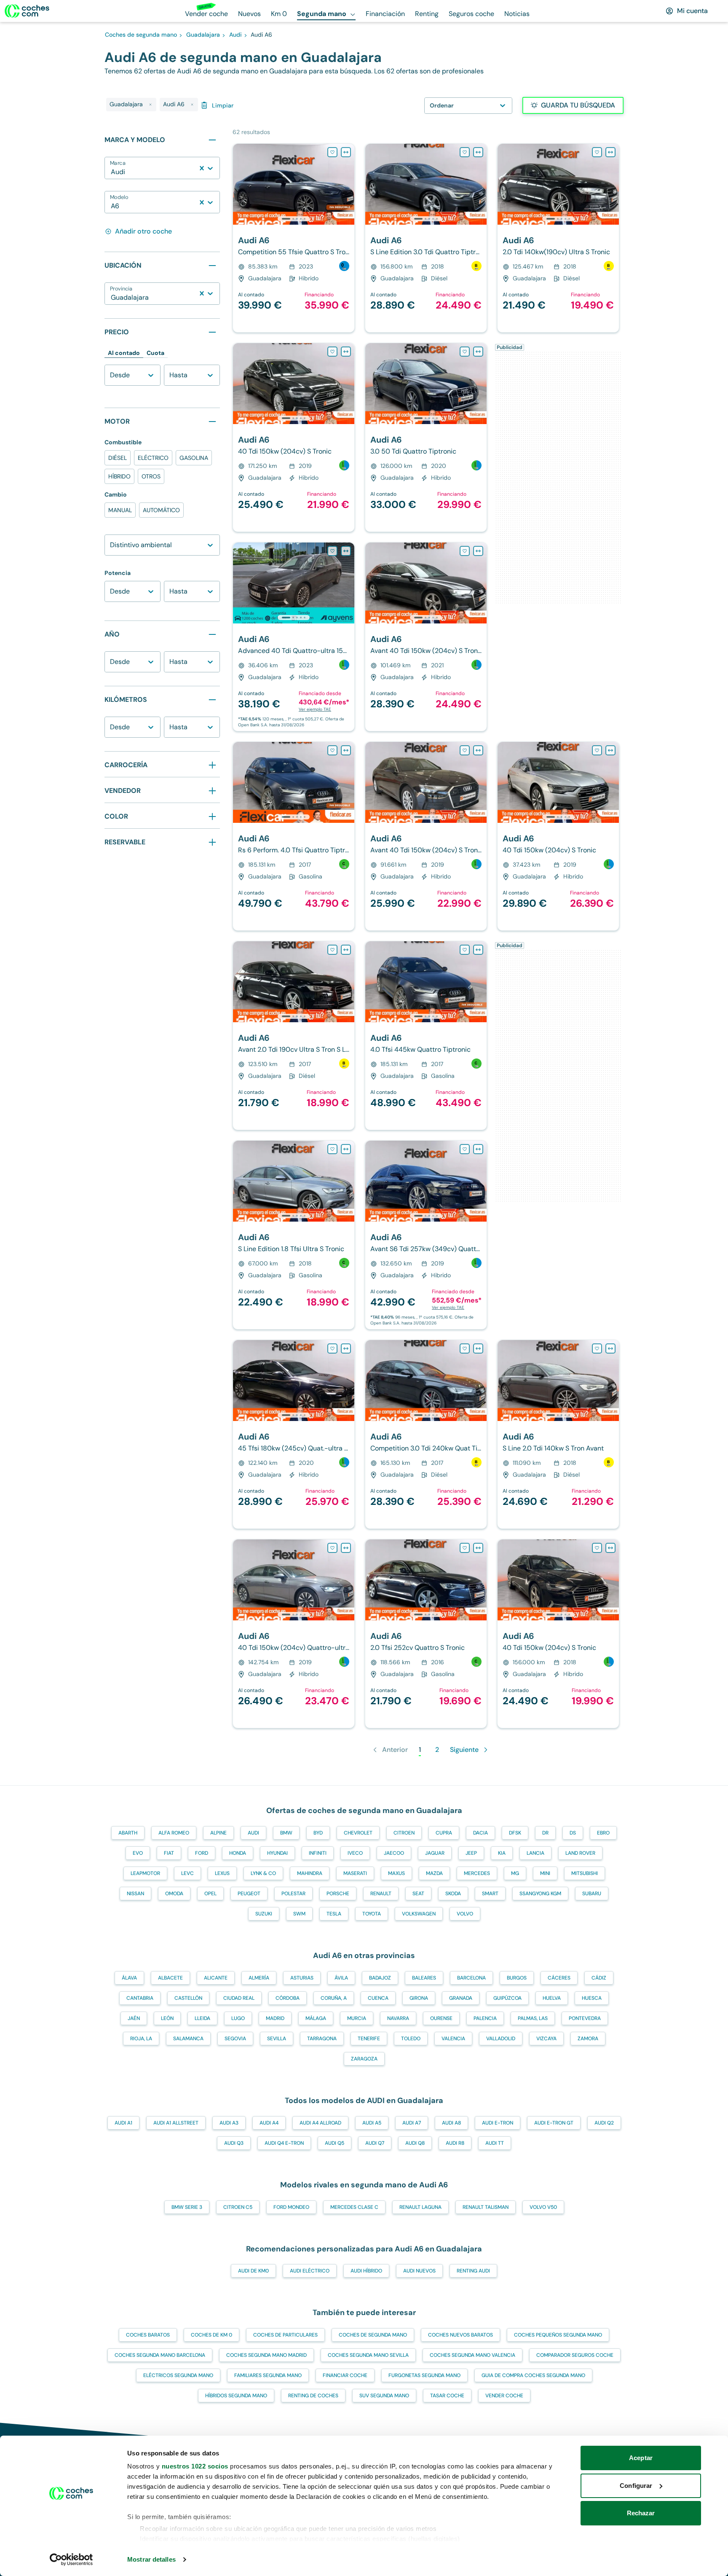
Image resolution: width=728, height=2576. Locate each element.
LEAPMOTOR (145, 1873)
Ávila (341, 1978)
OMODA (174, 1894)
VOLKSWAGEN (419, 1914)
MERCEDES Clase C (354, 2207)
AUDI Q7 (375, 2143)
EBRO (603, 1833)
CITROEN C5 (238, 2207)
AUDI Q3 (234, 2143)
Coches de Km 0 (211, 2335)
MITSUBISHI (585, 1873)
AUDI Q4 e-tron (284, 2143)
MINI (545, 1873)
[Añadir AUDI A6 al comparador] (346, 152)
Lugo (238, 2018)
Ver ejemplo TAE (315, 709)
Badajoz (380, 1978)
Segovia (235, 2039)
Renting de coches (313, 2396)
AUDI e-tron (498, 2123)
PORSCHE (338, 1894)
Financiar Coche (345, 2375)
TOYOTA (372, 1914)
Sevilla (277, 2039)
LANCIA (535, 1853)
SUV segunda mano (384, 2396)
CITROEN (404, 1833)
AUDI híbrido (366, 2271)
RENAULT (381, 1894)
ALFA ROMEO (174, 1833)
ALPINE (218, 1833)
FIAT (169, 1853)
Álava (129, 1978)
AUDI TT (495, 2143)
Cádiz (599, 1978)
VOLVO (465, 1914)
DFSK (515, 1833)
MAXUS (396, 1873)
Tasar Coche (447, 2396)
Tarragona (322, 2039)
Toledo (411, 2039)
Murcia (357, 2018)
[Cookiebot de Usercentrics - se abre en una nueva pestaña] (71, 2560)
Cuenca (378, 1998)
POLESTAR (293, 1894)
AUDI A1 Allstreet (176, 2123)
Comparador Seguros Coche (575, 2355)
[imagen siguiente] (348, 184)
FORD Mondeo (291, 2207)
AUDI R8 (455, 2143)
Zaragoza (364, 2059)
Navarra (398, 2018)
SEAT (418, 1894)
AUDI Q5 (335, 2143)
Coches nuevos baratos (460, 2335)
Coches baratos (148, 2335)
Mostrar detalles (151, 2559)
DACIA (480, 1833)
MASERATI (355, 1873)
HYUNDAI (277, 1853)
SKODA (453, 1894)
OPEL (210, 1894)
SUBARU (592, 1894)
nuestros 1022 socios (195, 2466)
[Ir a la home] (27, 11)
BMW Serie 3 (187, 2207)
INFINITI (318, 1853)
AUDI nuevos (419, 2271)
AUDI (253, 1833)
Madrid (275, 2018)
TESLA (334, 1914)
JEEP (471, 1853)
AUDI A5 (372, 2123)
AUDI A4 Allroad (320, 2123)
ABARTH (128, 1833)
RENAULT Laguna (420, 2207)
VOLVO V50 (543, 2207)
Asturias (302, 1978)
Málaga (316, 2018)
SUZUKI (264, 1914)
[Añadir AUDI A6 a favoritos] (332, 152)
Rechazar (641, 2513)
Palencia (485, 2018)
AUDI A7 (412, 2123)
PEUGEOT (249, 1894)
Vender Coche (504, 2396)
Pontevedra (585, 2018)
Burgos (517, 1978)
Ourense (441, 2018)
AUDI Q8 (415, 2143)
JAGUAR (435, 1853)
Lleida (202, 2018)
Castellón (188, 1998)
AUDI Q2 (604, 2123)
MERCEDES (477, 1873)
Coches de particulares (285, 2335)
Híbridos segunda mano (236, 2396)
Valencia (453, 2039)
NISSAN (135, 1894)
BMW (286, 1833)
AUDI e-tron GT (554, 2123)
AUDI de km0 (253, 2271)
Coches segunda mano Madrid (266, 2355)
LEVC (187, 1873)
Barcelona (471, 1978)
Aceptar (641, 2458)
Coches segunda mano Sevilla (368, 2355)
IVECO (355, 1853)
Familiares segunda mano (268, 2375)
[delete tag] (150, 105)
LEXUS (222, 1873)
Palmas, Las (533, 2018)
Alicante (216, 1978)
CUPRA (444, 1833)
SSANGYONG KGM (540, 1894)
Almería (259, 1978)
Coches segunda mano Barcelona (160, 2355)
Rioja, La (141, 2039)
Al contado (124, 353)
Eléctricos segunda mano (178, 2375)
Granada (461, 1998)
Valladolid (501, 2039)
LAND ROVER (580, 1853)
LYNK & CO (263, 1873)
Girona (419, 1998)
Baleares (424, 1978)
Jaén (134, 2018)
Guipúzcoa (507, 1998)
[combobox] (112, 172)
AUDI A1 (123, 2123)
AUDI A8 (451, 2123)
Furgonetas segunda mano (424, 2375)
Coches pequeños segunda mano (558, 2335)
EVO (138, 1853)
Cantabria (140, 1998)
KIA (502, 1853)
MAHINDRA (310, 1873)
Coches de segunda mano (373, 2335)
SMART (490, 1894)
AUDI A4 (269, 2123)
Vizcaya (546, 2039)
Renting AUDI (473, 2271)
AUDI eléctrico (310, 2271)
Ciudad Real (239, 1998)
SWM (299, 1914)
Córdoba (288, 1998)
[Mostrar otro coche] (293, 219)
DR (545, 1833)
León (167, 2018)
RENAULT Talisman (486, 2207)
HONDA (238, 1853)
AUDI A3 (229, 2123)
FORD (202, 1853)
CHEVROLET (358, 1833)
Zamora (588, 2039)
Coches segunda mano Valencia (472, 2355)
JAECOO (394, 1853)
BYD (318, 1833)
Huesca (592, 1998)
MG (515, 1873)
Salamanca (188, 2039)
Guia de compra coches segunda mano (533, 2375)
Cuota (155, 353)
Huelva (552, 1998)
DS (573, 1833)
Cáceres (559, 1978)
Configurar (636, 2486)
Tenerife (369, 2039)
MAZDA (434, 1873)
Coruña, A (334, 1998)
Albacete (170, 1978)
